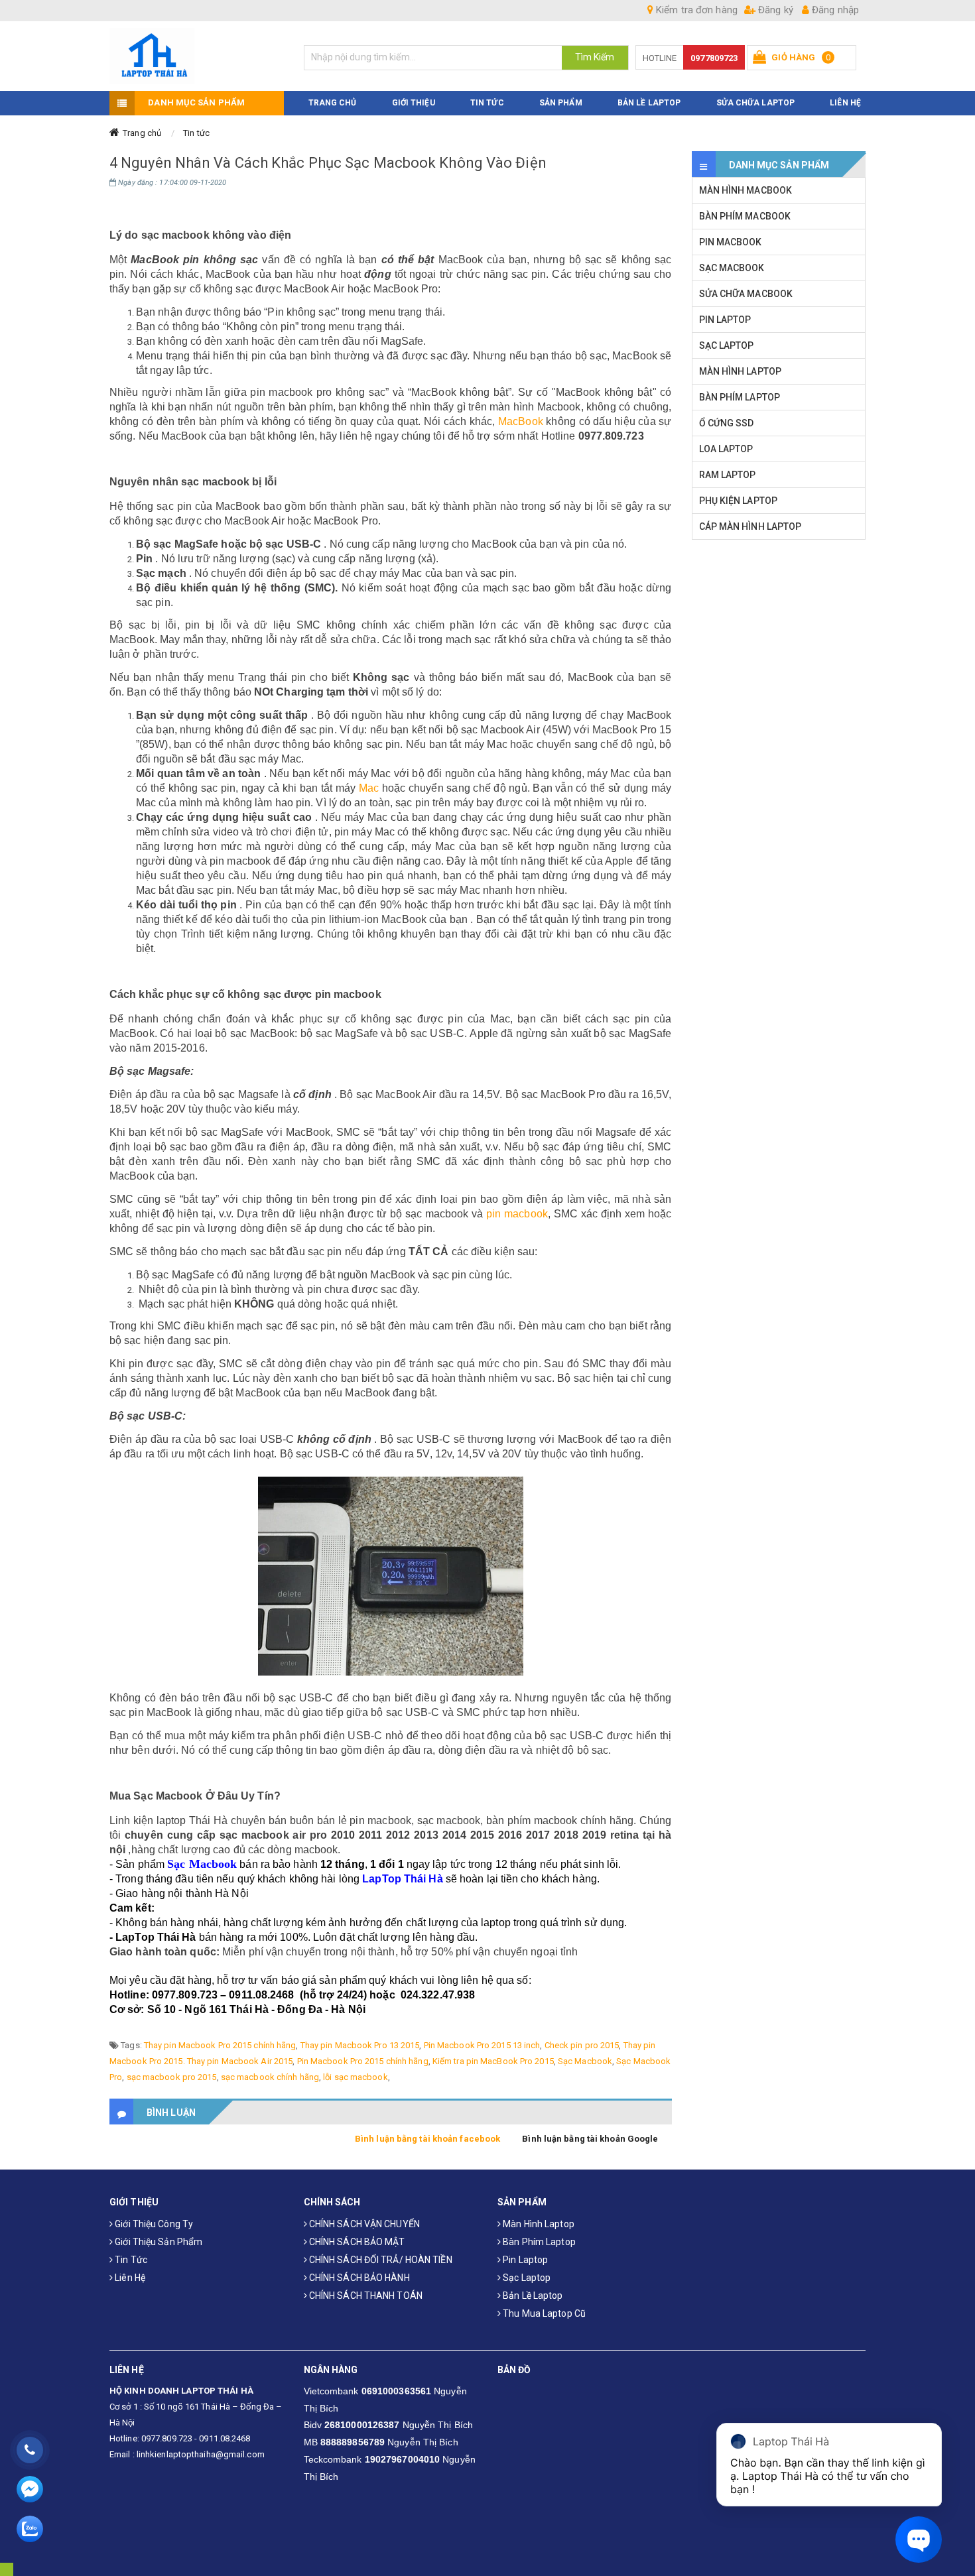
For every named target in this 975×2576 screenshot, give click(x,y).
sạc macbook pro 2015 (172, 2077)
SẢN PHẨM (561, 103)
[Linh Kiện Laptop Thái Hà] (197, 56)
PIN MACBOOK (731, 242)
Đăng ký (774, 10)
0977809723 (714, 58)
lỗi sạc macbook (356, 2077)
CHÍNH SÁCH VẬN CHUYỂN (363, 2224)
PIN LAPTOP (725, 320)
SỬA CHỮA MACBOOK (746, 294)
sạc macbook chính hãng (270, 2077)
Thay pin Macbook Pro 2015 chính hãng (220, 2045)
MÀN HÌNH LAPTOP (741, 371)
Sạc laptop (526, 2278)
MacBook (521, 421)
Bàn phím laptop (538, 2242)
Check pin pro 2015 (582, 2045)
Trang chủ (142, 133)
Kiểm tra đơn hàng (695, 10)
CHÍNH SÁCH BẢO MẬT (356, 2242)
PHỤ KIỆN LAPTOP (739, 501)
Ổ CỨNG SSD (727, 423)
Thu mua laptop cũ (543, 2313)
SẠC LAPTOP (727, 345)
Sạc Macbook (585, 2061)
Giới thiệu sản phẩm (158, 2242)
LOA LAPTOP (726, 449)
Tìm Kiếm (595, 57)
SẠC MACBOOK (732, 268)
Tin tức (196, 133)
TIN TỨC (487, 103)
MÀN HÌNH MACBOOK (746, 190)
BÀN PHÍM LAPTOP (740, 397)
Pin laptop (524, 2260)
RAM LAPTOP (728, 475)
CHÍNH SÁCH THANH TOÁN (365, 2296)
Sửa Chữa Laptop (756, 103)
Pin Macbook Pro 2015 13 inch (482, 2045)
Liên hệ (129, 2278)
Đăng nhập (834, 10)
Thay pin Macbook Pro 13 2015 (360, 2045)
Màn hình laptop (538, 2224)
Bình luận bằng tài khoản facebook (427, 2139)
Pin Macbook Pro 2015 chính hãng (363, 2061)
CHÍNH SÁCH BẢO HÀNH (358, 2278)
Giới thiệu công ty (153, 2224)
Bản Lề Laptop (649, 103)
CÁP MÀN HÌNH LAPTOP (750, 526)
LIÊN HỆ (845, 103)
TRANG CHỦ (333, 103)
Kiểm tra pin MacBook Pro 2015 (493, 2061)
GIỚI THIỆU (414, 103)
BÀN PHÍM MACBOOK (745, 216)
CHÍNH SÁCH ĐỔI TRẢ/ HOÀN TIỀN (380, 2260)
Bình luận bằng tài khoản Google (590, 2139)
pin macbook (517, 1214)
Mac (369, 788)
